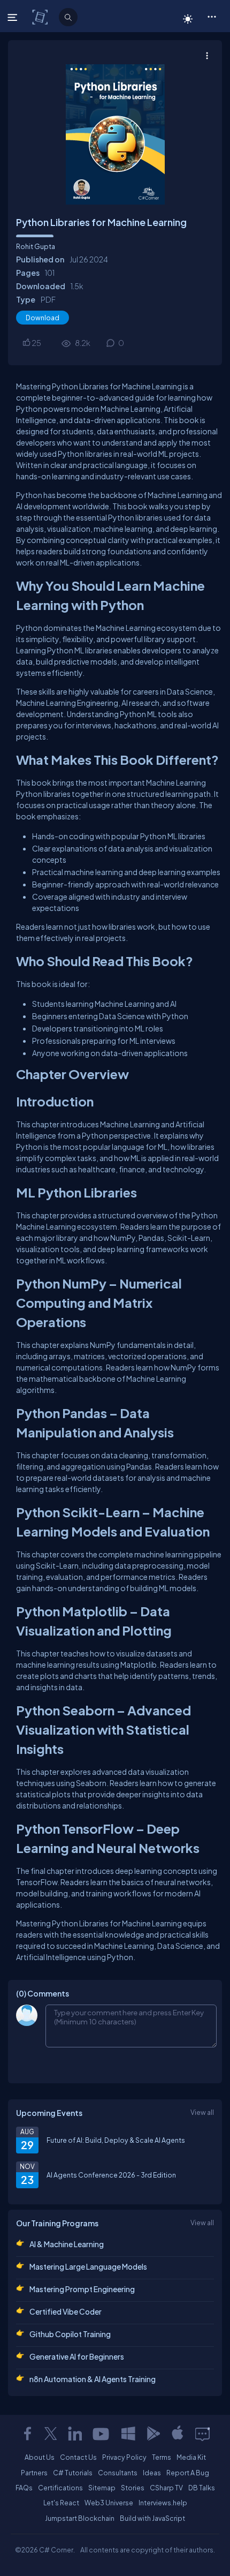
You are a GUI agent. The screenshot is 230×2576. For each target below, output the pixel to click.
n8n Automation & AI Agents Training (93, 2379)
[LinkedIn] (75, 2434)
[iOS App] (178, 2434)
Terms (162, 2457)
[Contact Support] (202, 2434)
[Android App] (153, 2434)
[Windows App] (128, 2434)
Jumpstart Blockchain (80, 2518)
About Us (40, 2457)
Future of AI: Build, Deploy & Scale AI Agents (116, 2140)
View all (202, 2112)
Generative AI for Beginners (77, 2356)
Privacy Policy (124, 2457)
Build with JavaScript (152, 2518)
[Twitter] (51, 2434)
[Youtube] (102, 2434)
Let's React (61, 2503)
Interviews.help (163, 2503)
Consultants (118, 2473)
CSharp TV (166, 2488)
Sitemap (102, 2488)
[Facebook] (27, 2434)
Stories (133, 2488)
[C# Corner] (41, 17)
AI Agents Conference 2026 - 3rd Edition (111, 2175)
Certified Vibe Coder (66, 2311)
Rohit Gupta (36, 246)
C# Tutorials (73, 2473)
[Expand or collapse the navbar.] (14, 17)
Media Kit (191, 2457)
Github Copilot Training (70, 2334)
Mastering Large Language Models (88, 2266)
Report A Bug (188, 2473)
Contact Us (78, 2457)
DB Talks (202, 2488)
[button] (212, 16)
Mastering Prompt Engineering (82, 2289)
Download (43, 318)
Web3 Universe (109, 2503)
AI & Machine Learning (67, 2244)
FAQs (24, 2488)
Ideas (152, 2473)
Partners (34, 2473)
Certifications (60, 2488)
